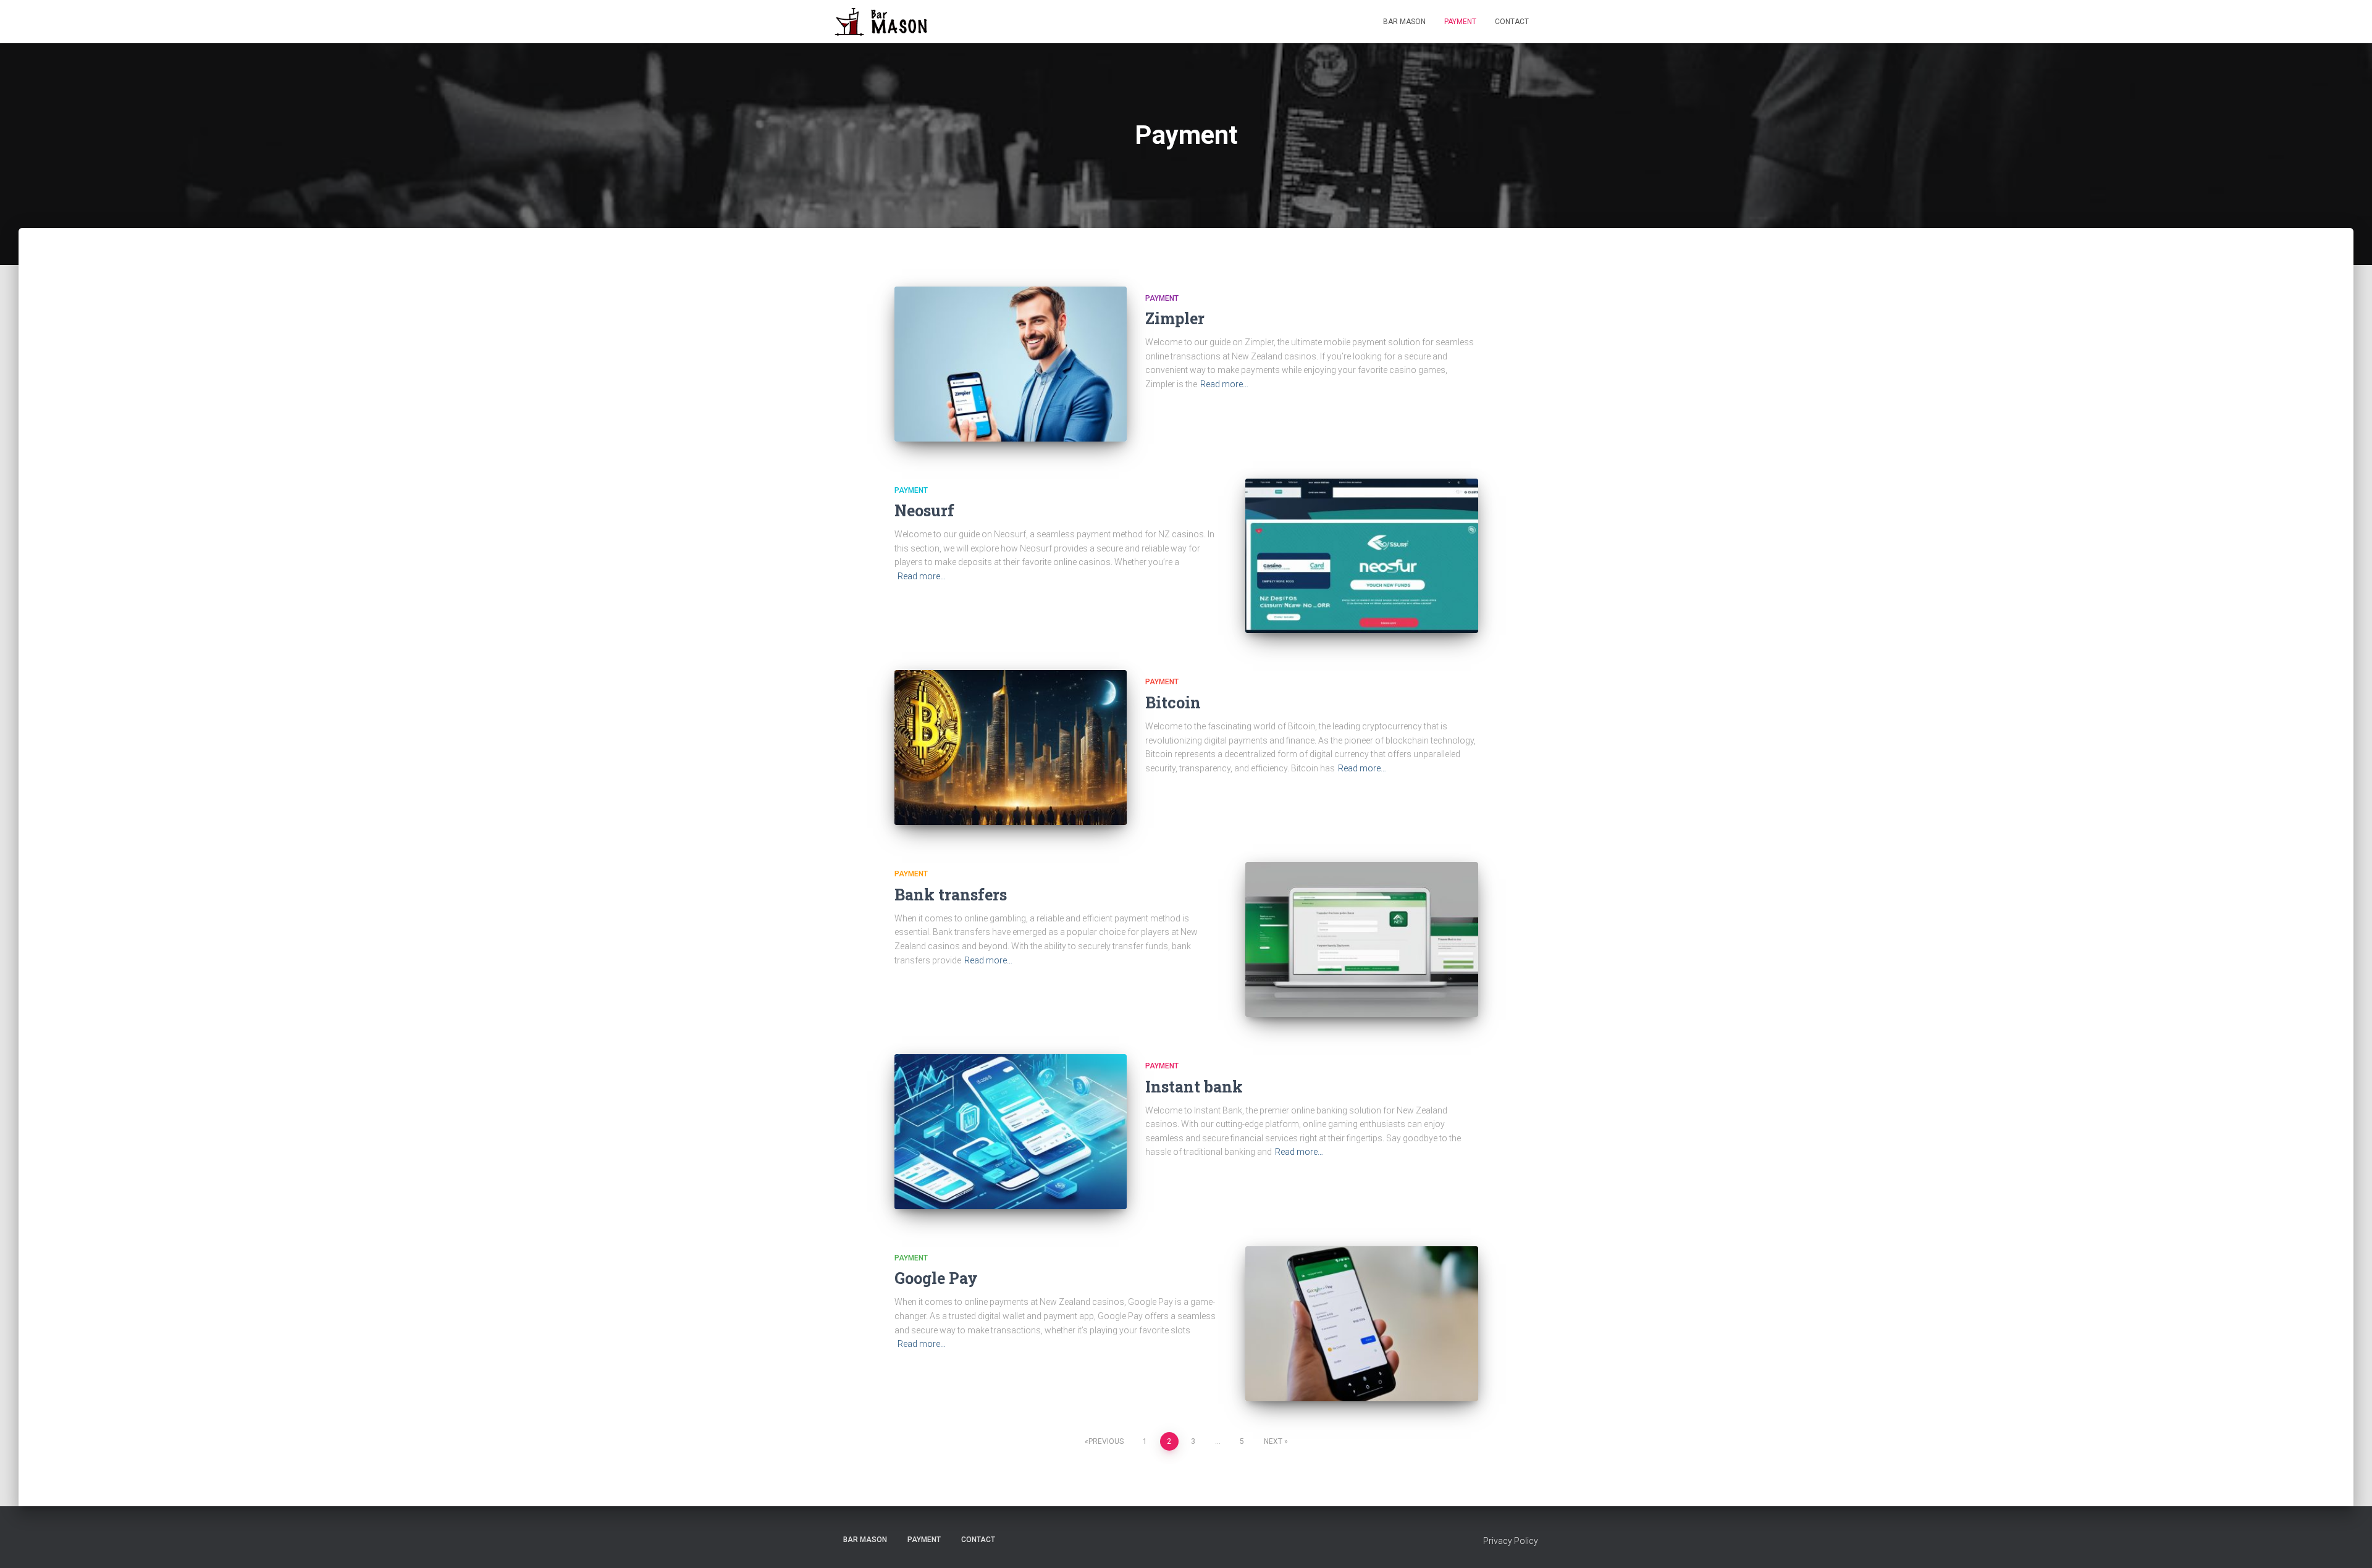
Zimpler (1175, 318)
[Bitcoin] (1011, 748)
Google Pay (936, 1278)
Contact (1512, 22)
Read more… (1224, 384)
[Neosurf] (1361, 556)
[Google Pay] (1361, 1324)
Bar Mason (1404, 22)
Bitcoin (1173, 702)
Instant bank (1194, 1087)
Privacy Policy (1511, 1541)
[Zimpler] (1011, 364)
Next (1273, 1441)
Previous (1106, 1441)
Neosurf (924, 510)
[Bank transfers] (1361, 940)
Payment (1460, 22)
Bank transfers (951, 895)
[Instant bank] (1011, 1132)
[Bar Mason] (891, 22)
